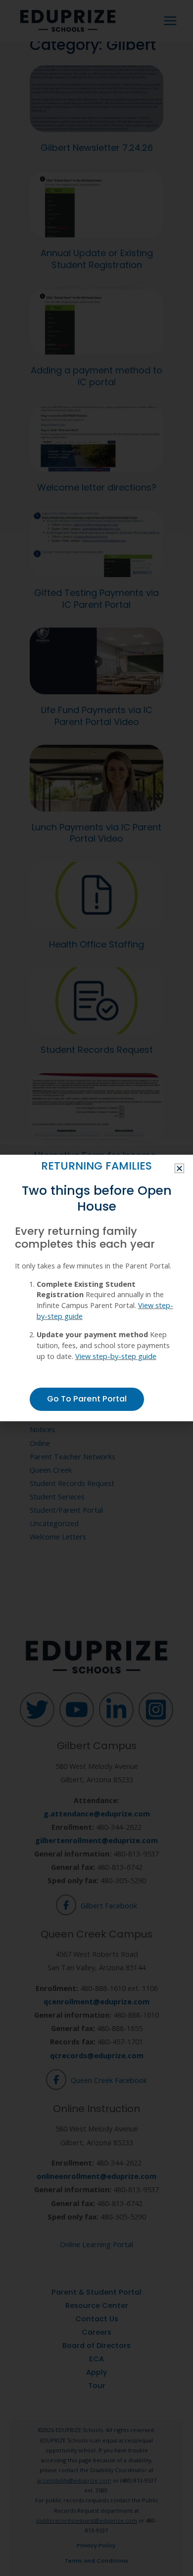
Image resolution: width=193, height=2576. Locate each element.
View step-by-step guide (116, 1356)
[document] (96, 1288)
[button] (179, 1168)
